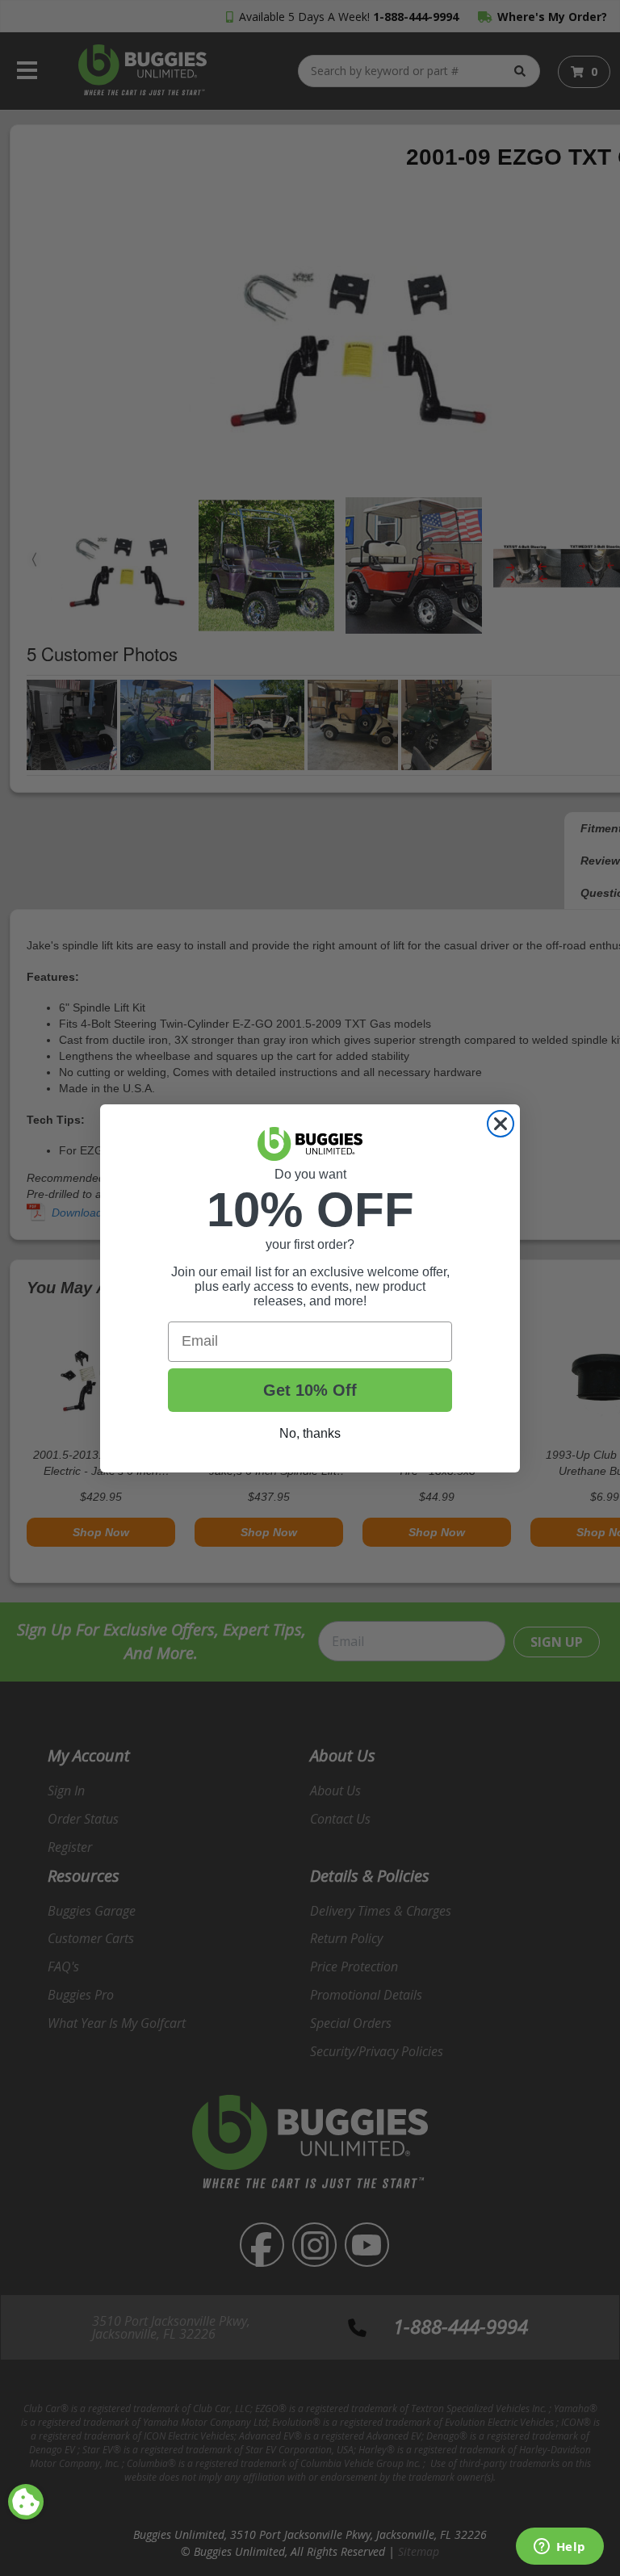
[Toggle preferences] (26, 2502)
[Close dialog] (501, 1124)
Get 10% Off (310, 1390)
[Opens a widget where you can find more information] (559, 2548)
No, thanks (310, 1433)
